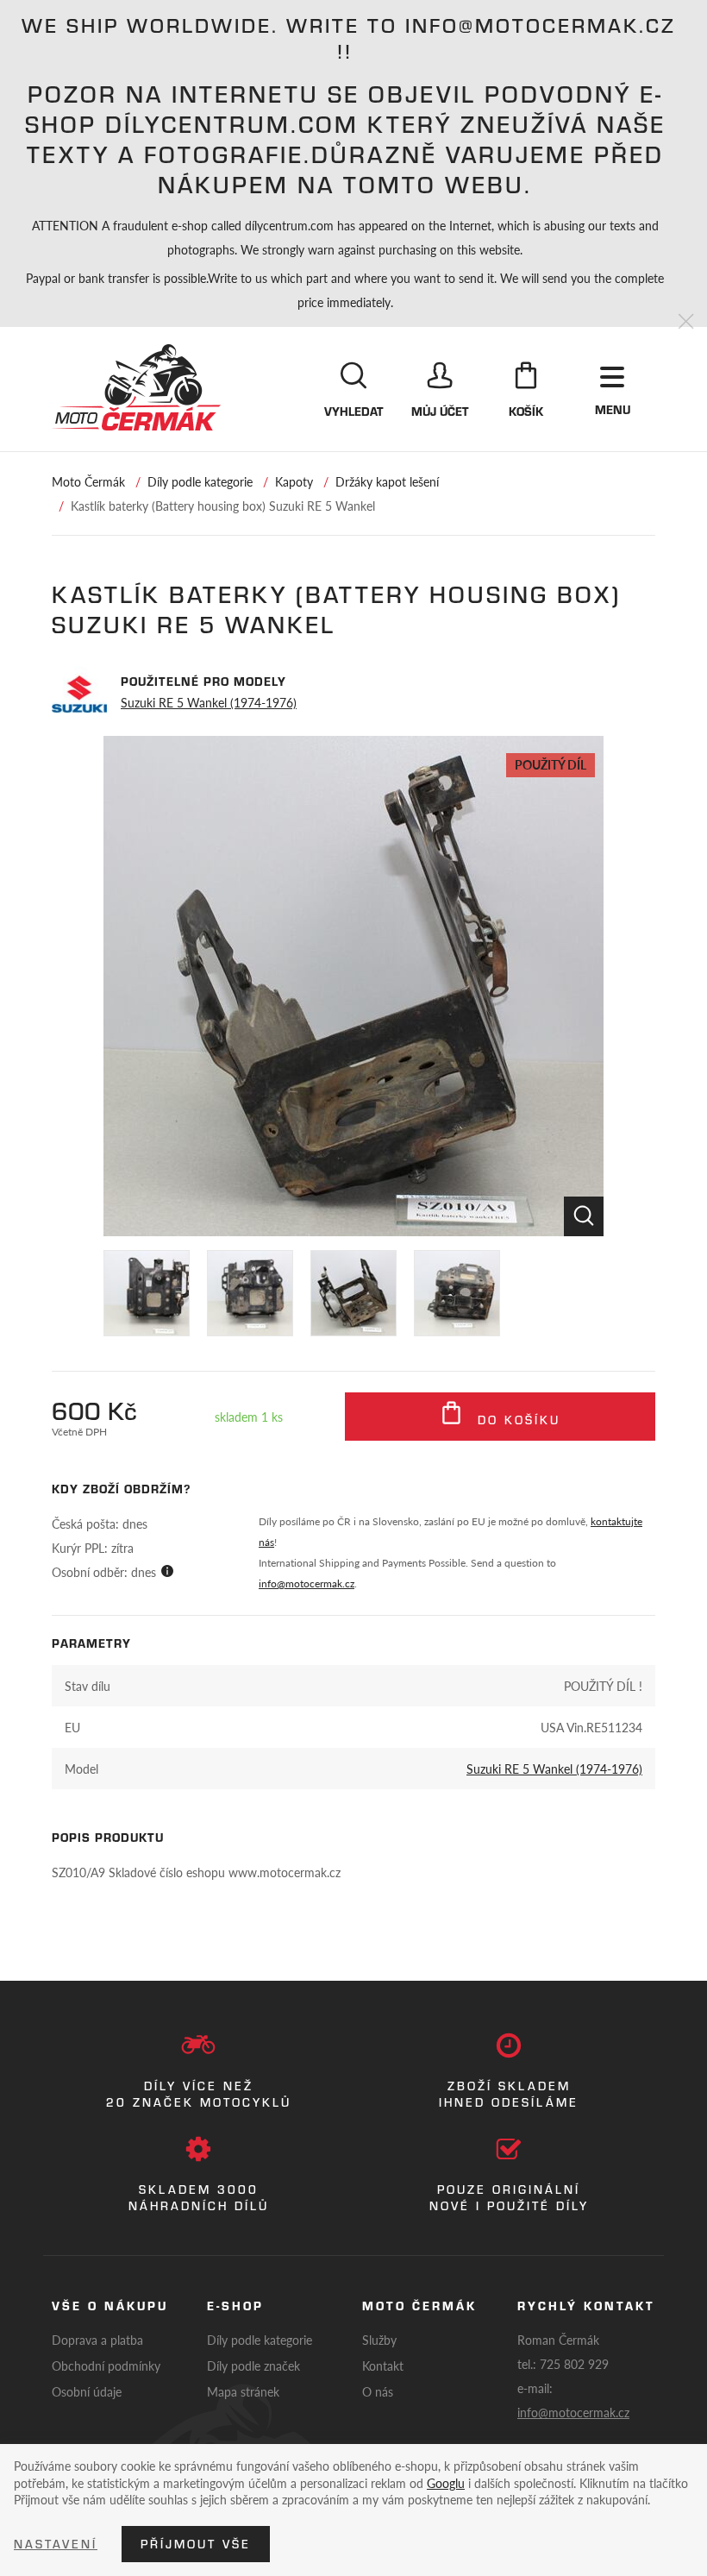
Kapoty (294, 481)
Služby (379, 2340)
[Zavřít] (686, 322)
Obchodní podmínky (106, 2366)
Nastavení (56, 2544)
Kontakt (383, 2366)
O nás (378, 2391)
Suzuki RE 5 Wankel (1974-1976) (209, 702)
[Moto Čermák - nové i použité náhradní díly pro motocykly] (136, 387)
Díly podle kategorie (200, 481)
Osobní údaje (87, 2391)
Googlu (446, 2483)
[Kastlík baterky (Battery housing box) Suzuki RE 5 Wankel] (353, 986)
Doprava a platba (97, 2340)
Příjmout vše (196, 2544)
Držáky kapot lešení (387, 481)
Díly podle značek (253, 2366)
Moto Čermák (88, 481)
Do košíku (516, 1420)
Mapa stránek (243, 2391)
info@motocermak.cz (307, 1583)
